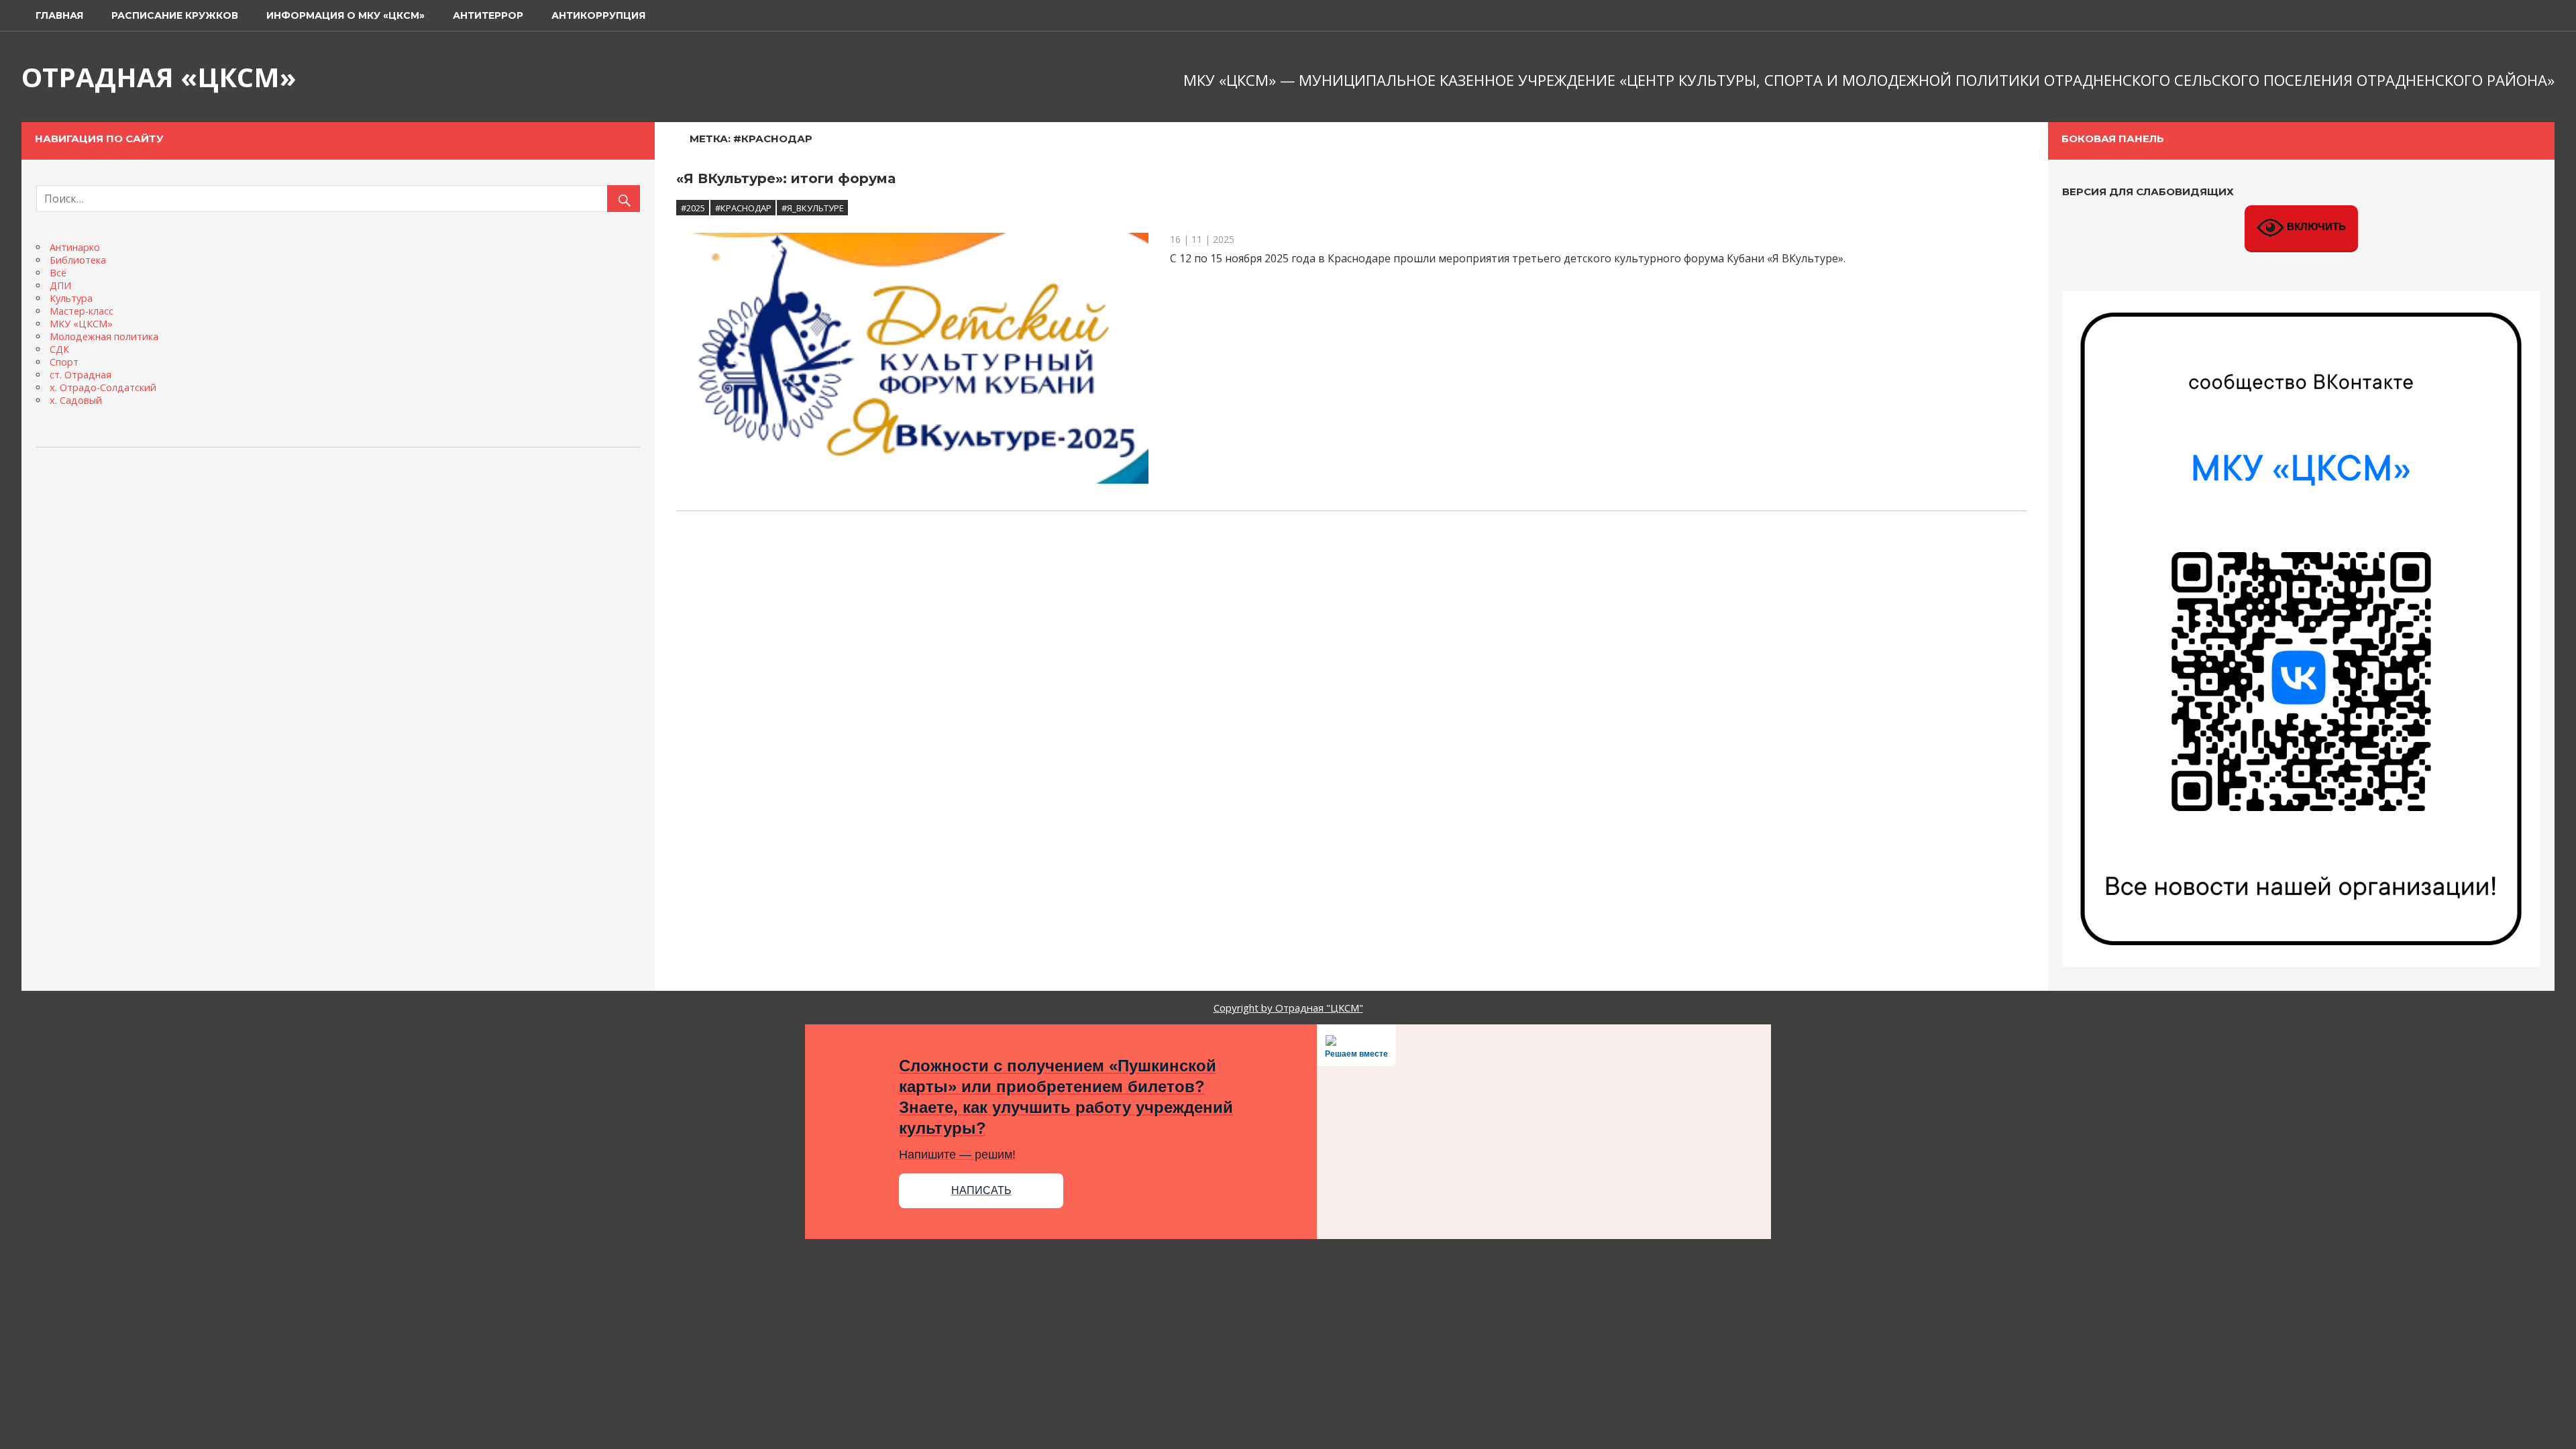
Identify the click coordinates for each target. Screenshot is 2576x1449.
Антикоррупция (598, 15)
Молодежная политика (104, 336)
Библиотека (78, 260)
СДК (59, 349)
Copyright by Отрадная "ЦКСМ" (1288, 1008)
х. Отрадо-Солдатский (103, 387)
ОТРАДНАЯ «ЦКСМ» (159, 77)
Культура (71, 298)
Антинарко (75, 247)
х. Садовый (76, 400)
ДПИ (60, 285)
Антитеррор (488, 15)
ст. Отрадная (80, 375)
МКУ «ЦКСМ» (81, 324)
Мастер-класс (82, 311)
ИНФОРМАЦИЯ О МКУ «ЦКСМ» (345, 15)
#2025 (693, 208)
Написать (981, 1190)
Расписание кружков (175, 15)
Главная (59, 15)
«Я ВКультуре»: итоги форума (786, 178)
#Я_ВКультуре (813, 208)
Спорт (64, 362)
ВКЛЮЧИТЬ (2315, 226)
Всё (58, 273)
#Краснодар (743, 208)
